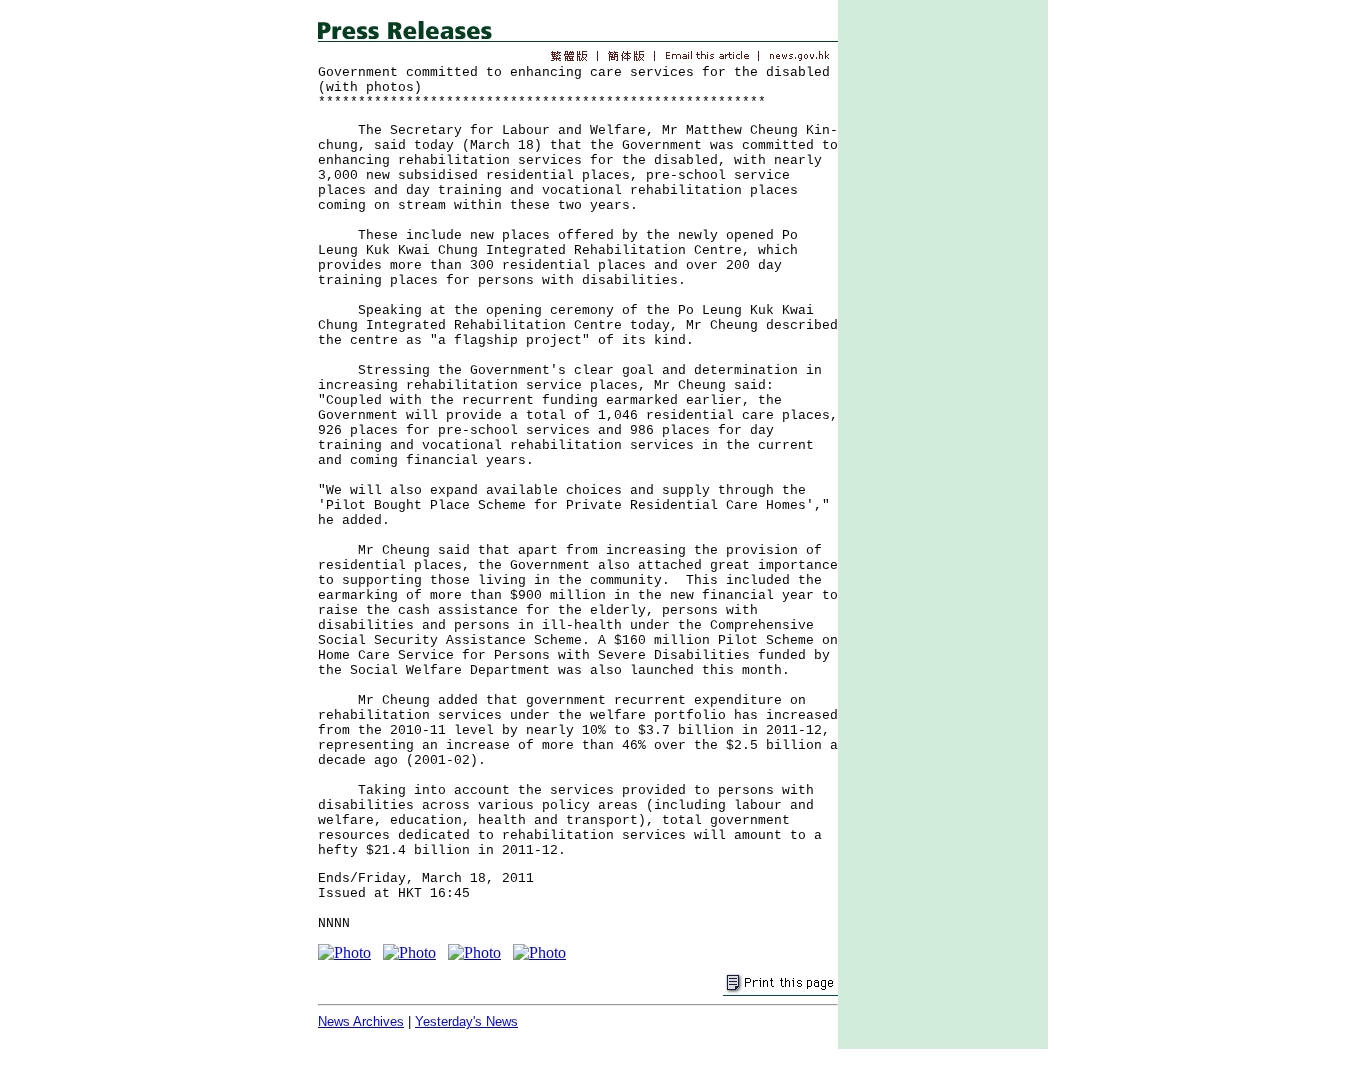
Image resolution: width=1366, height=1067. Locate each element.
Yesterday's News (466, 1021)
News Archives (361, 1021)
